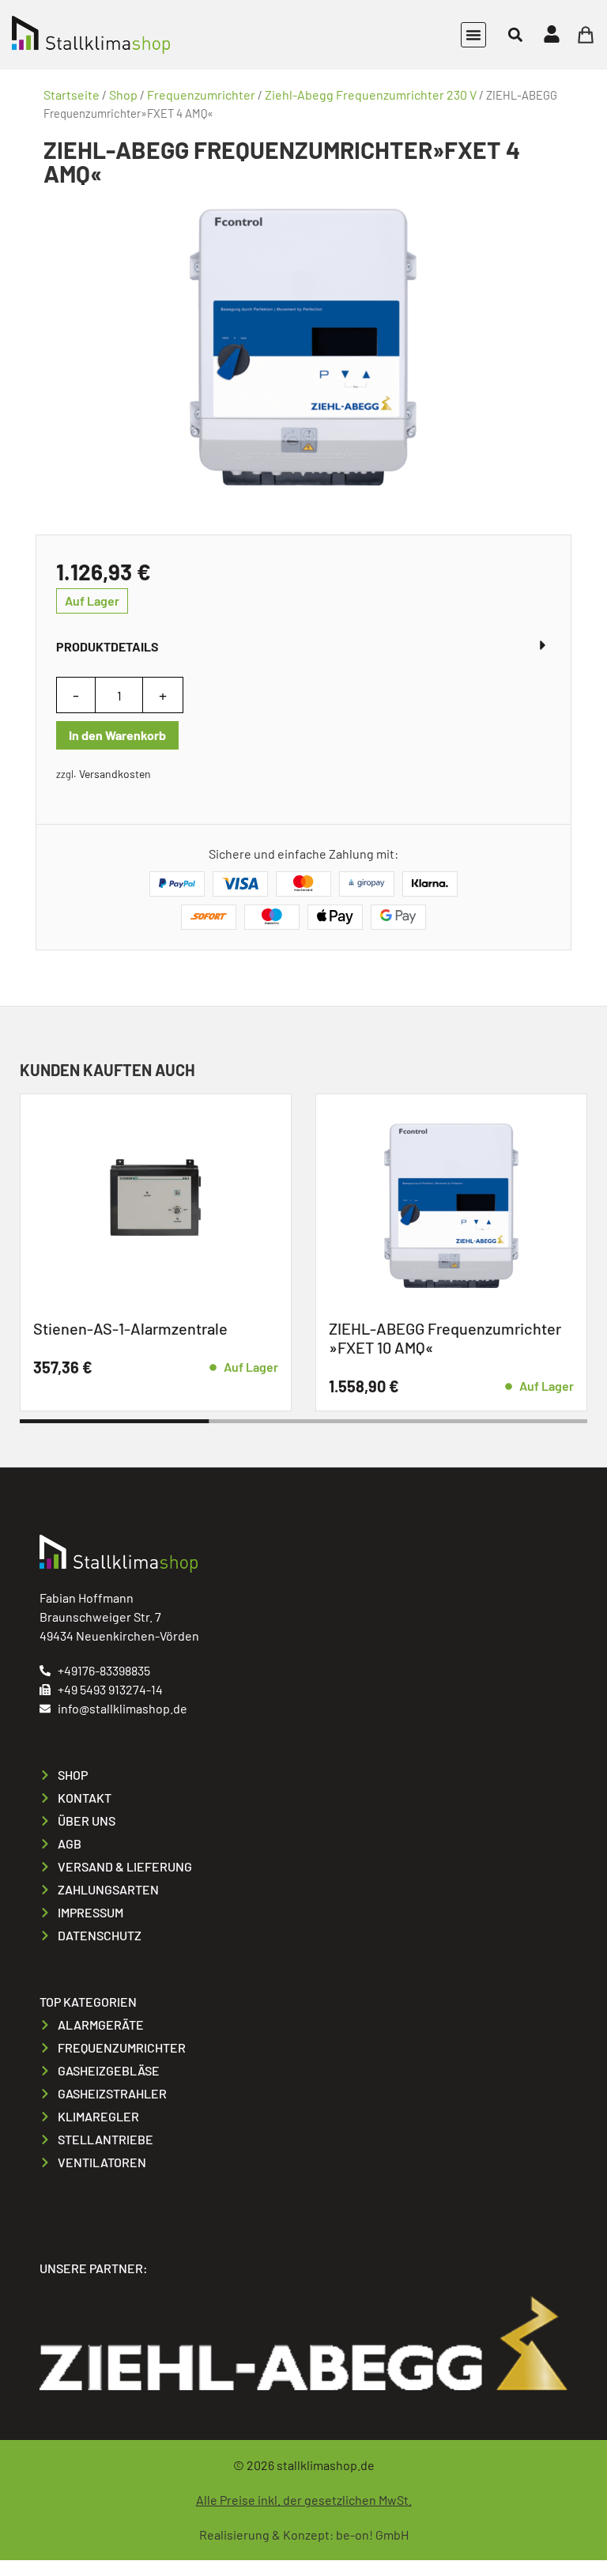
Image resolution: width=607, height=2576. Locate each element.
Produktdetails (107, 646)
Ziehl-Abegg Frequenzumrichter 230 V (371, 94)
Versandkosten (115, 774)
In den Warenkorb (117, 735)
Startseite (72, 94)
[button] (473, 35)
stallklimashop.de (326, 2465)
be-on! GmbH (372, 2534)
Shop (123, 94)
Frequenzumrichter (201, 94)
